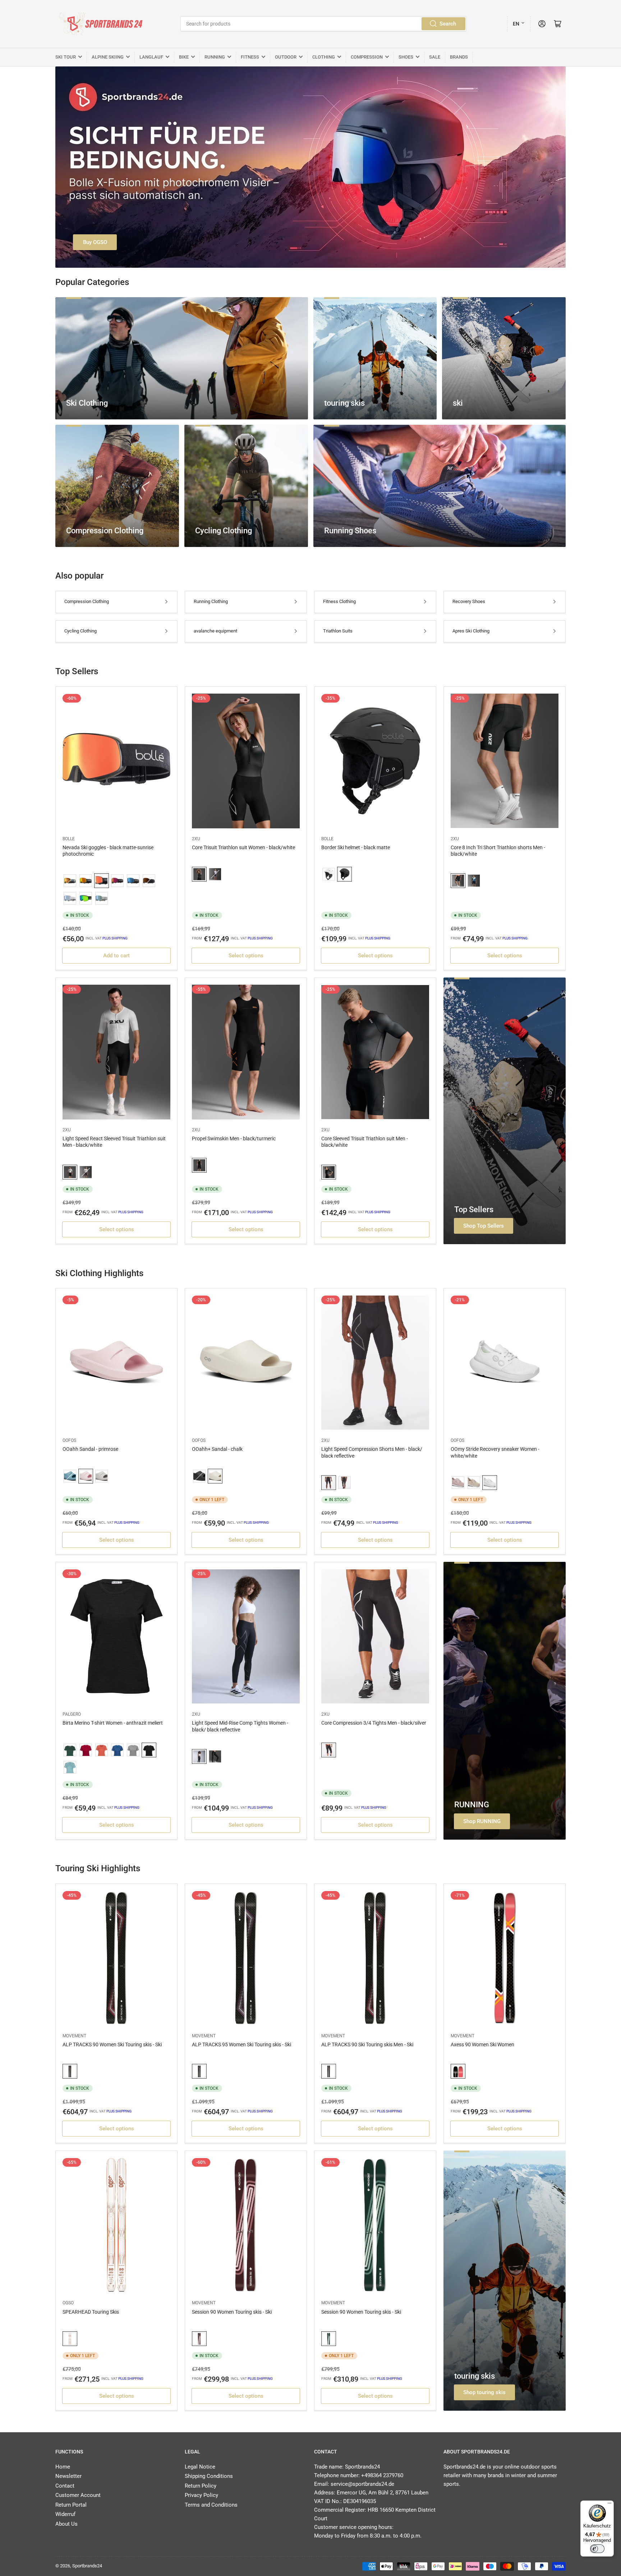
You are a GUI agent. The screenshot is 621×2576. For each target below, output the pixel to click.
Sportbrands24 (87, 2566)
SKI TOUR (66, 57)
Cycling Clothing (80, 631)
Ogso (68, 2303)
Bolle (69, 839)
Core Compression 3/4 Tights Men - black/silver (374, 1723)
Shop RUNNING (482, 1821)
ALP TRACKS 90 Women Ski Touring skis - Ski (112, 2044)
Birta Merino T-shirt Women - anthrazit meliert (113, 1723)
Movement (74, 2036)
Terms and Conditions (211, 2505)
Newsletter (68, 2476)
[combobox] (323, 24)
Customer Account (78, 2495)
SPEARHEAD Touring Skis (91, 2312)
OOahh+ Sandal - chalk (217, 1449)
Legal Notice (200, 2467)
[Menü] (609, 2505)
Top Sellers (474, 1209)
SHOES (406, 57)
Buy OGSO (95, 242)
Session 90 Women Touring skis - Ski (232, 2312)
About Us (66, 2524)
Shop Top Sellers (484, 1226)
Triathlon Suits (338, 631)
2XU (196, 839)
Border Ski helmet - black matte (356, 847)
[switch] (597, 2549)
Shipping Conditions (209, 2476)
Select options (246, 956)
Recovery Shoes (469, 601)
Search (448, 24)
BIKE (184, 57)
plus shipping (115, 938)
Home (63, 2467)
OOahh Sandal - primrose (90, 1449)
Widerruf (65, 2514)
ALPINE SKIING (108, 57)
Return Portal (71, 2505)
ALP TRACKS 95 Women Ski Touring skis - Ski (241, 2044)
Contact (65, 2486)
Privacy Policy (201, 2495)
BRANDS (459, 57)
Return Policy (201, 2486)
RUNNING (215, 57)
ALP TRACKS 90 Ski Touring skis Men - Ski (367, 2044)
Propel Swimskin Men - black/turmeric (234, 1138)
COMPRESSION (367, 57)
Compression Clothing (87, 601)
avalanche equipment (215, 631)
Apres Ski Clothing (471, 631)
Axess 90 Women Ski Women (482, 2044)
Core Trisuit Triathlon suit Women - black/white (243, 847)
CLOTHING (324, 57)
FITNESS (250, 57)
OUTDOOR (286, 57)
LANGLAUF (151, 57)
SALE (435, 57)
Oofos (69, 1440)
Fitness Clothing (339, 601)
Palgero (72, 1714)
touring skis (475, 2376)
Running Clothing (211, 601)
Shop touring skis (484, 2392)
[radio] (70, 881)
